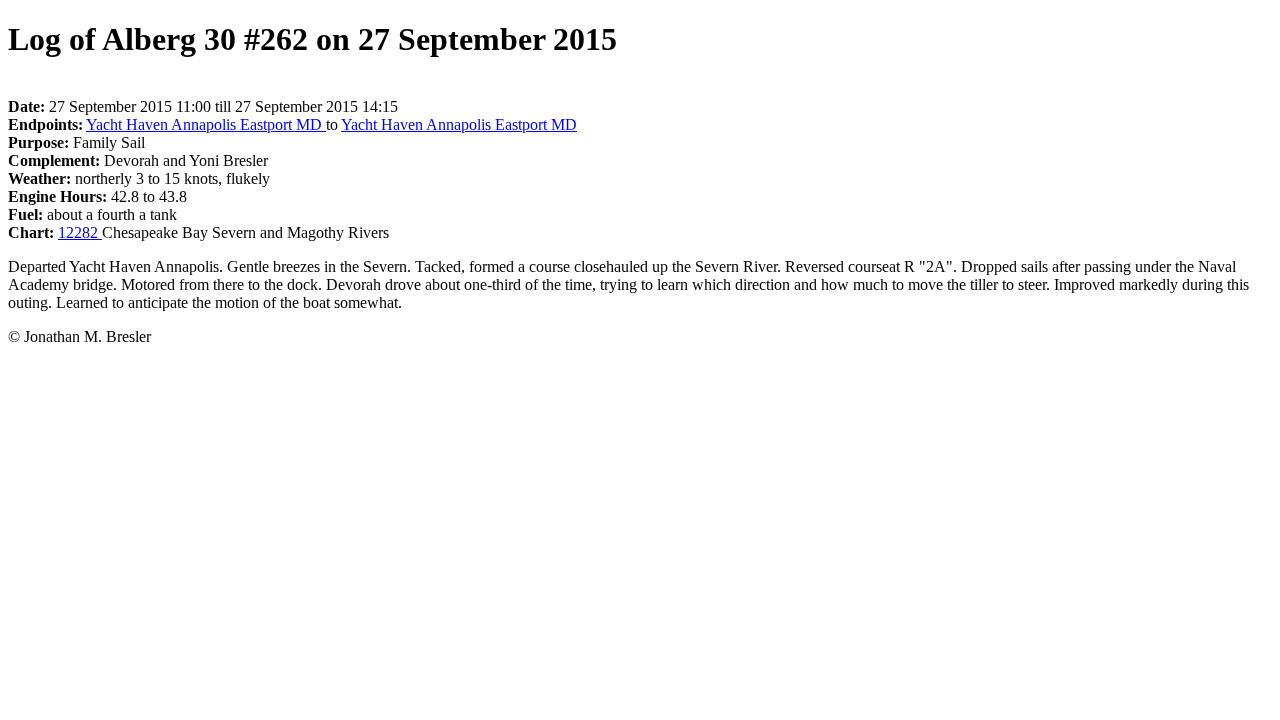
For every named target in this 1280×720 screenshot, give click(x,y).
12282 (80, 232)
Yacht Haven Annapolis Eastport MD (206, 124)
